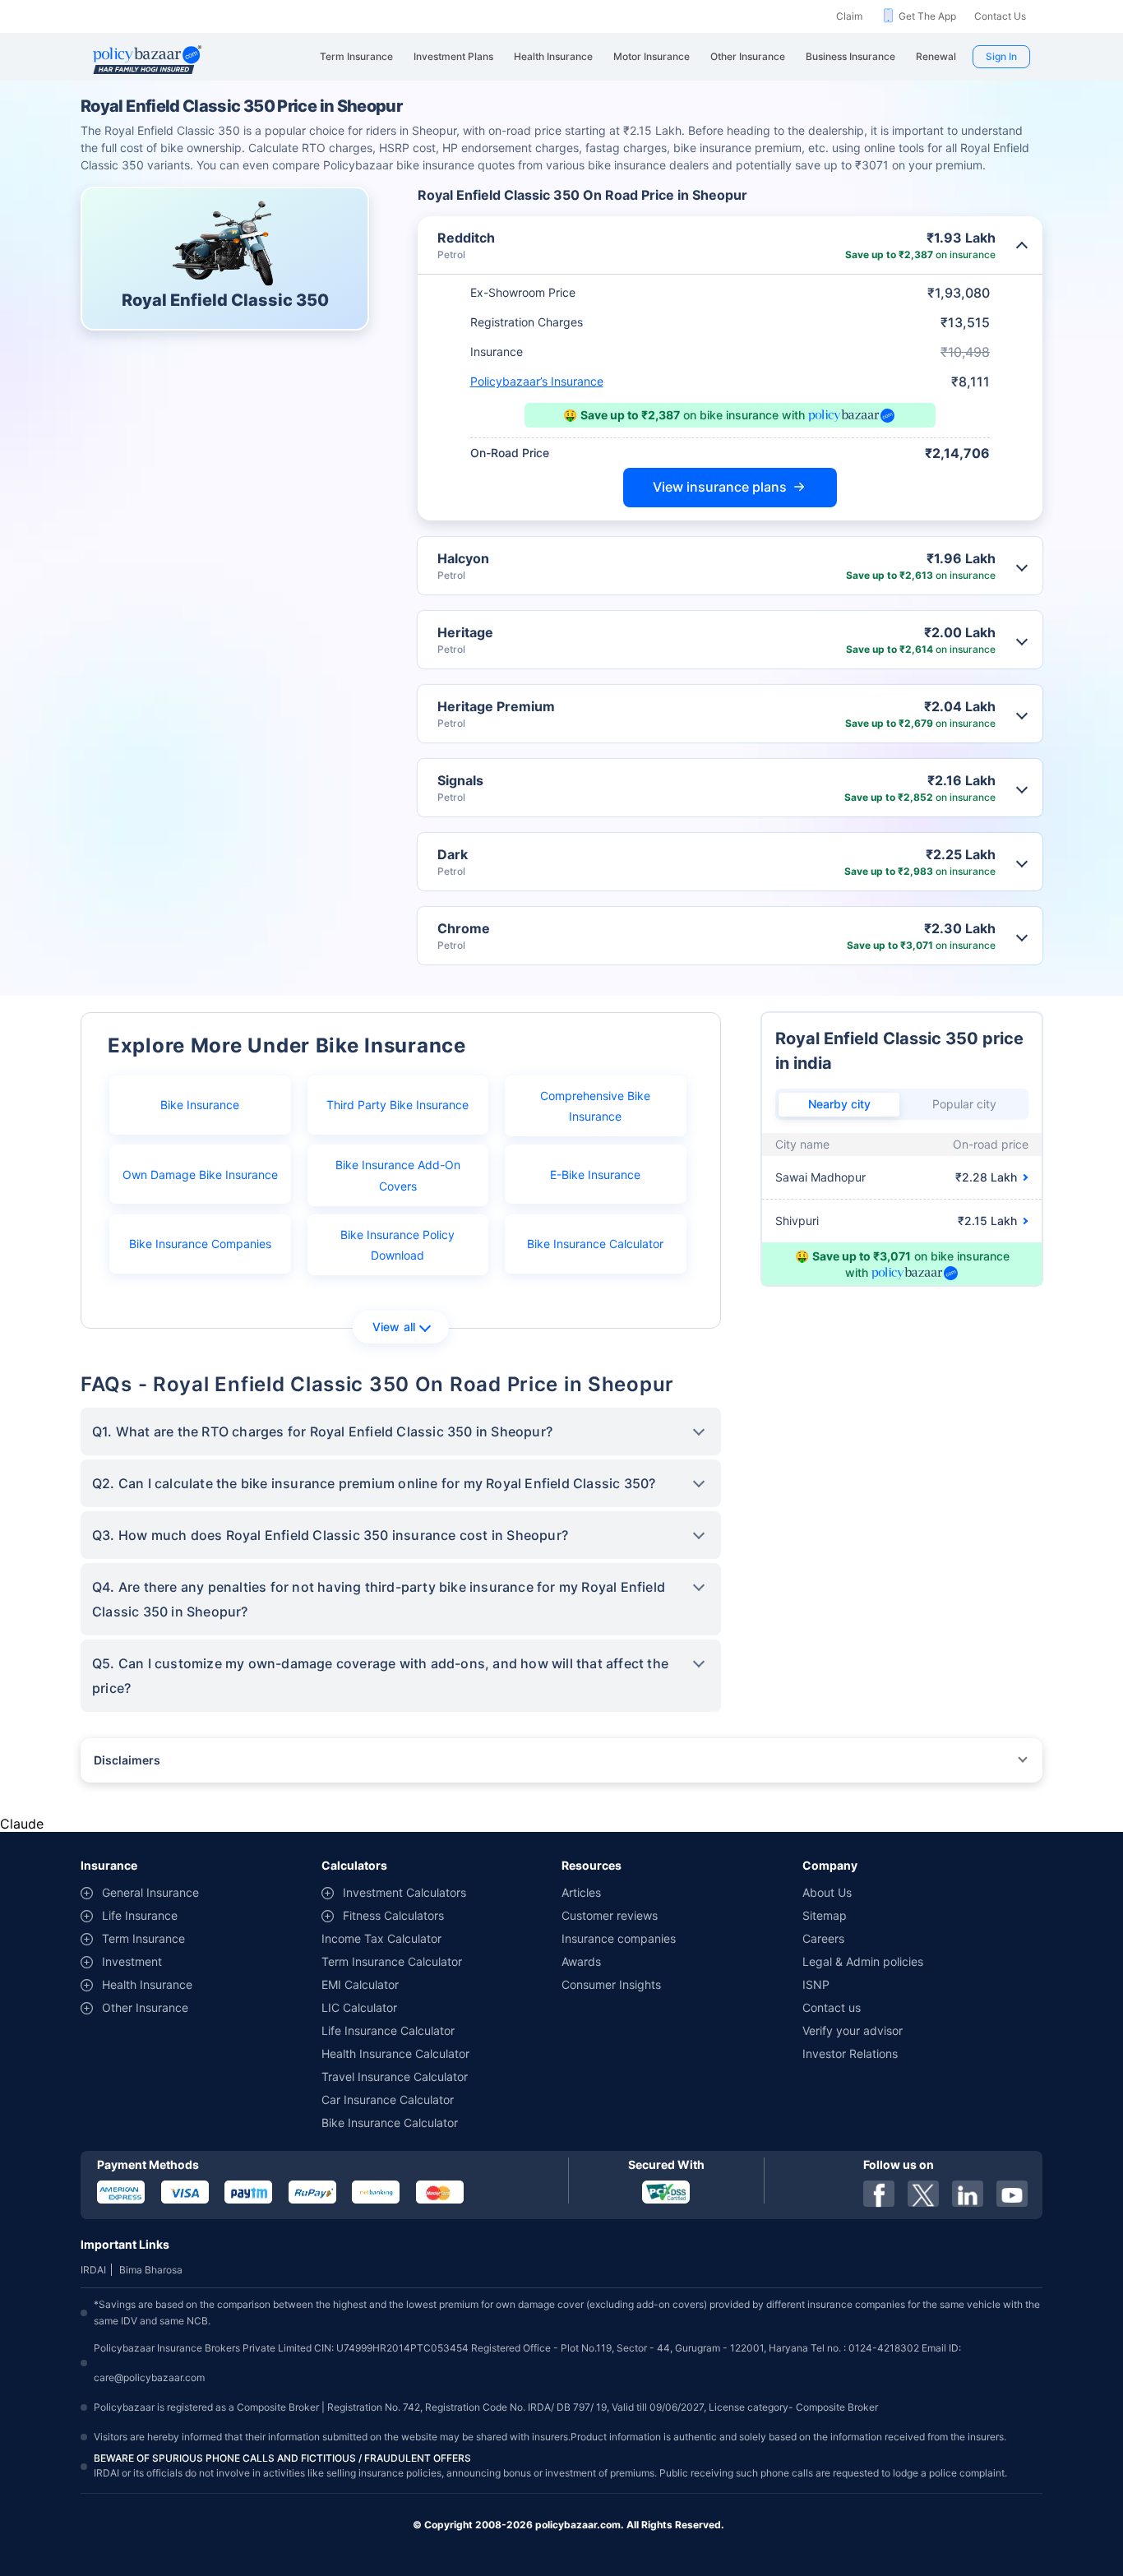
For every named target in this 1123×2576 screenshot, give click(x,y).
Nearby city (839, 1104)
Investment (132, 1961)
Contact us (832, 2007)
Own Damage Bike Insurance (200, 1175)
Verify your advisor (853, 2030)
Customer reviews (610, 1915)
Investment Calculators (404, 1892)
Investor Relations (850, 2053)
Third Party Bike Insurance (397, 1105)
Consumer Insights (611, 1984)
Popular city (964, 1104)
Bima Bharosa (151, 2270)
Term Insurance (143, 1938)
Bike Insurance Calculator (595, 1244)
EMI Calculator (360, 1984)
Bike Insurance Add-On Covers (398, 1175)
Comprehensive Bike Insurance (595, 1106)
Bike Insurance (200, 1105)
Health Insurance (147, 1984)
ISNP (816, 1984)
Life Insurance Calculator (388, 2030)
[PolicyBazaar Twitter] (923, 2194)
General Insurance (150, 1892)
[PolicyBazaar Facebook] (879, 2194)
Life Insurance (140, 1915)
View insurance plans (720, 487)
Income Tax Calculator (381, 1938)
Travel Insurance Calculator (395, 2077)
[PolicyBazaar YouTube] (1012, 2194)
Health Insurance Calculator (395, 2053)
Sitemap (825, 1915)
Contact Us (1000, 16)
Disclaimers (127, 1760)
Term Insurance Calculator (392, 1961)
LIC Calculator (359, 2007)
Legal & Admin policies (863, 1961)
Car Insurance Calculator (388, 2100)
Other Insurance (145, 2007)
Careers (823, 1938)
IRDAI (93, 2270)
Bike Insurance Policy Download (397, 1245)
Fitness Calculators (393, 1915)
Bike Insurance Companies (200, 1244)
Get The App (927, 16)
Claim (849, 16)
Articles (581, 1892)
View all (394, 1327)
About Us (827, 1892)
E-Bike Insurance (595, 1175)
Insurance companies (619, 1938)
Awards (581, 1961)
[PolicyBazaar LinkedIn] (968, 2194)
